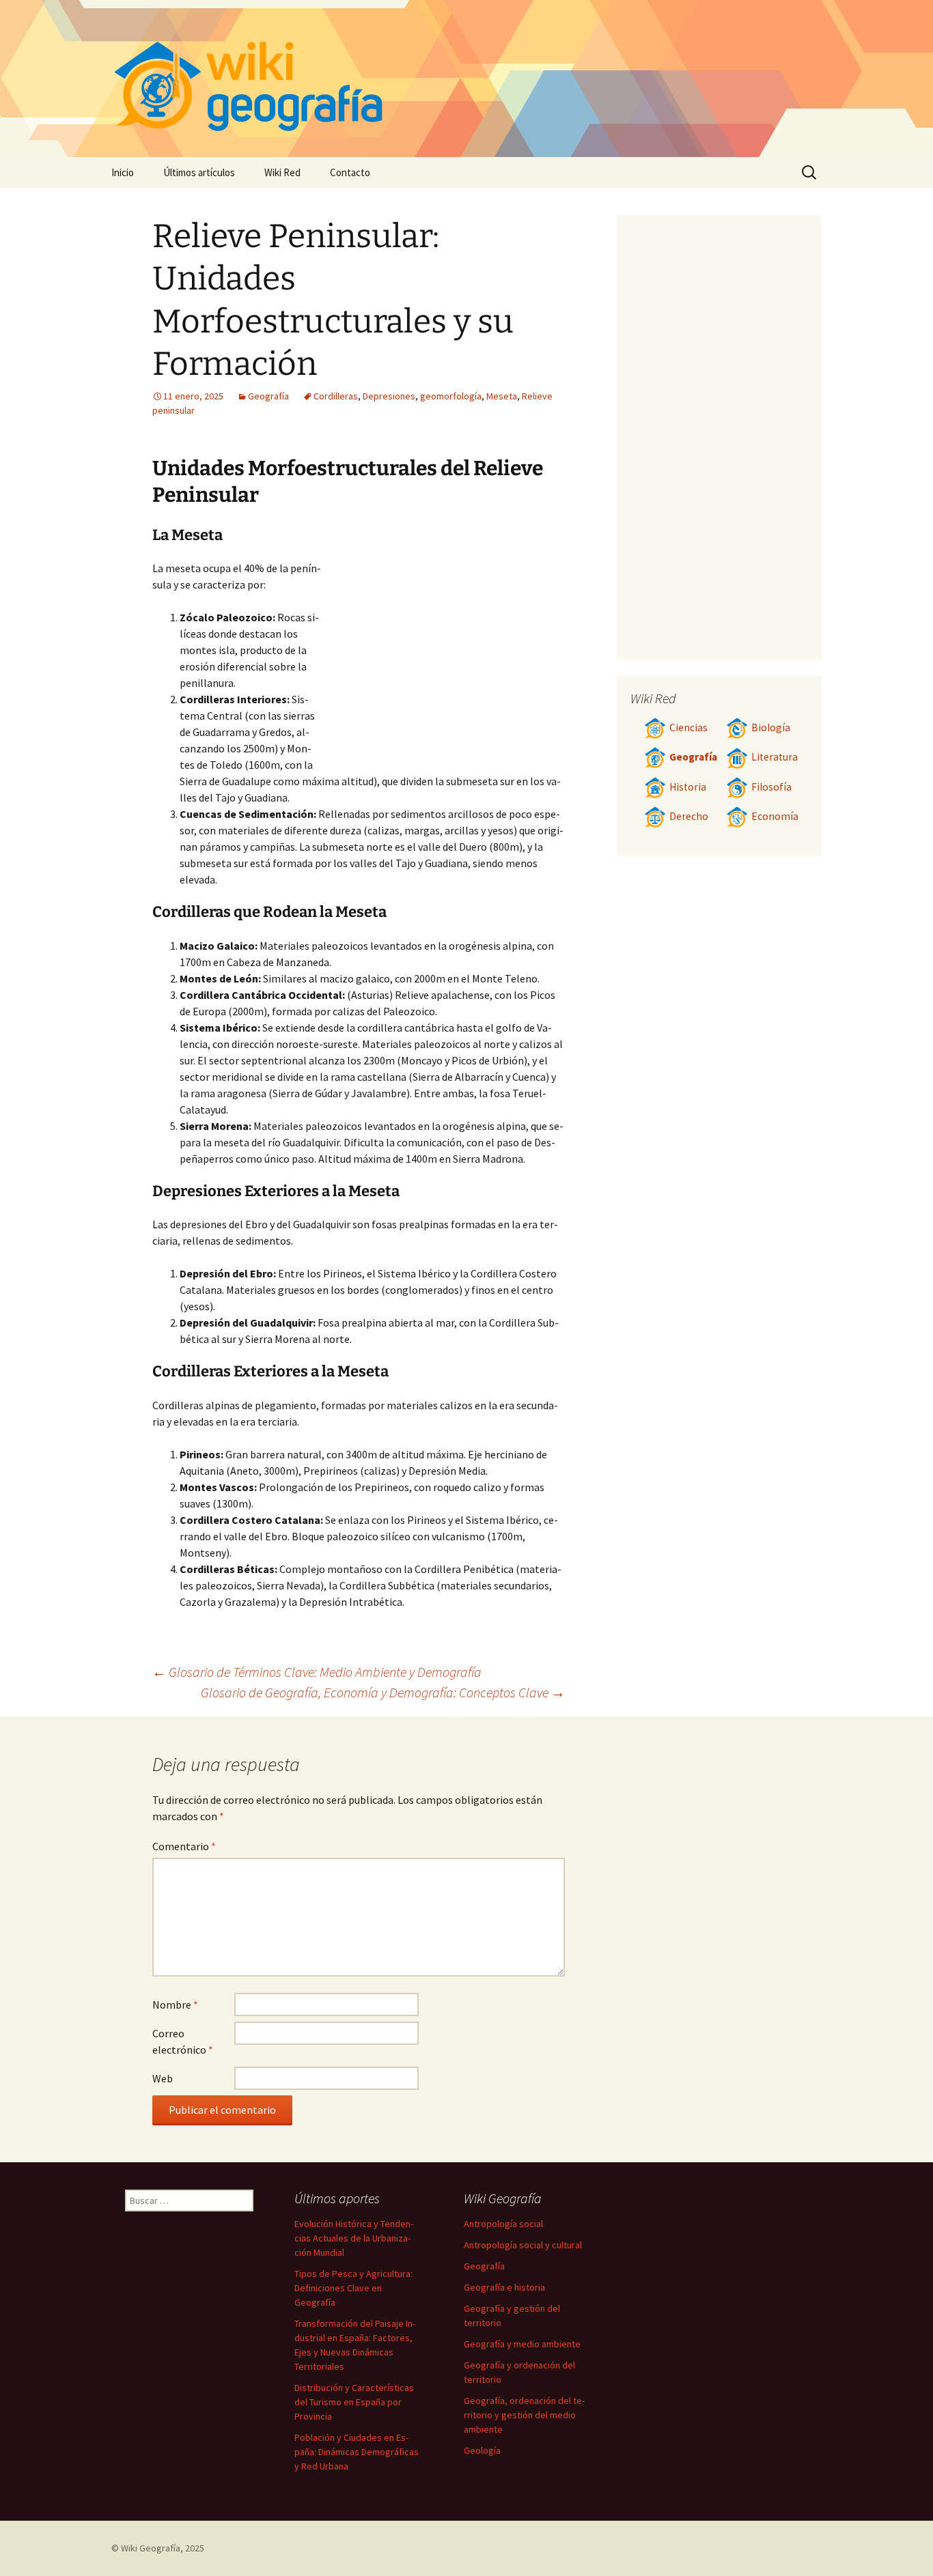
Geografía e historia (504, 2287)
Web (163, 2078)
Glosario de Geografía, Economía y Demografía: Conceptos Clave (383, 1692)
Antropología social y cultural (523, 2245)
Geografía (268, 396)
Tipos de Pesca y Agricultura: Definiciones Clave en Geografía (353, 2288)
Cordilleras (336, 396)
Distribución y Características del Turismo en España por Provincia (354, 2402)
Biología (771, 727)
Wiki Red (282, 172)
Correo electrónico (183, 2041)
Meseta (502, 396)
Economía (775, 816)
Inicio (123, 172)
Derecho (689, 816)
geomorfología (451, 396)
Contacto (350, 172)
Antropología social (503, 2224)
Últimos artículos (199, 172)
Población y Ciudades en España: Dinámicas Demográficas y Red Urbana (357, 2452)
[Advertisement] (443, 662)
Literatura (775, 757)
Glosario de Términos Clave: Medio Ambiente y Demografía (317, 1672)
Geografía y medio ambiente (522, 2344)
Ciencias (688, 727)
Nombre (175, 2005)
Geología (482, 2450)
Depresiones (389, 396)
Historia (688, 787)
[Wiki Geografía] (466, 79)
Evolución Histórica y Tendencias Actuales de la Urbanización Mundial (354, 2238)
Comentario (184, 1846)
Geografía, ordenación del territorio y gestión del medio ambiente (524, 2415)
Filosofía (771, 787)
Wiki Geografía (151, 2548)
